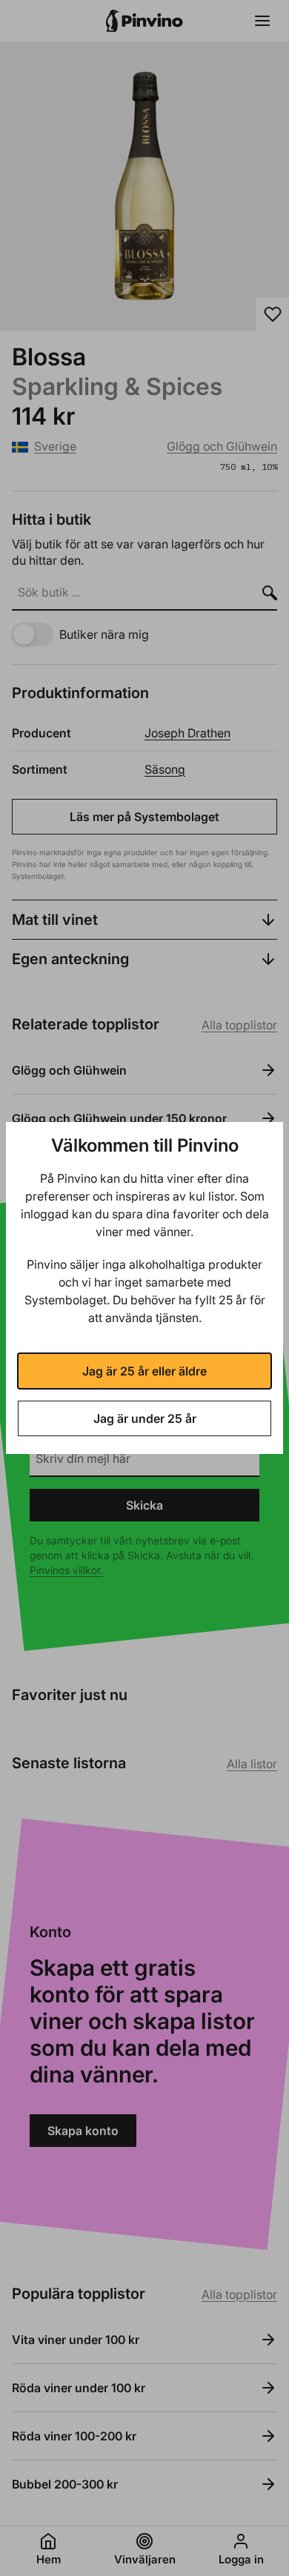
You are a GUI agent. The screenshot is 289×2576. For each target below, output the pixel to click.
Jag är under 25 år (145, 1418)
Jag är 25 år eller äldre (144, 1371)
